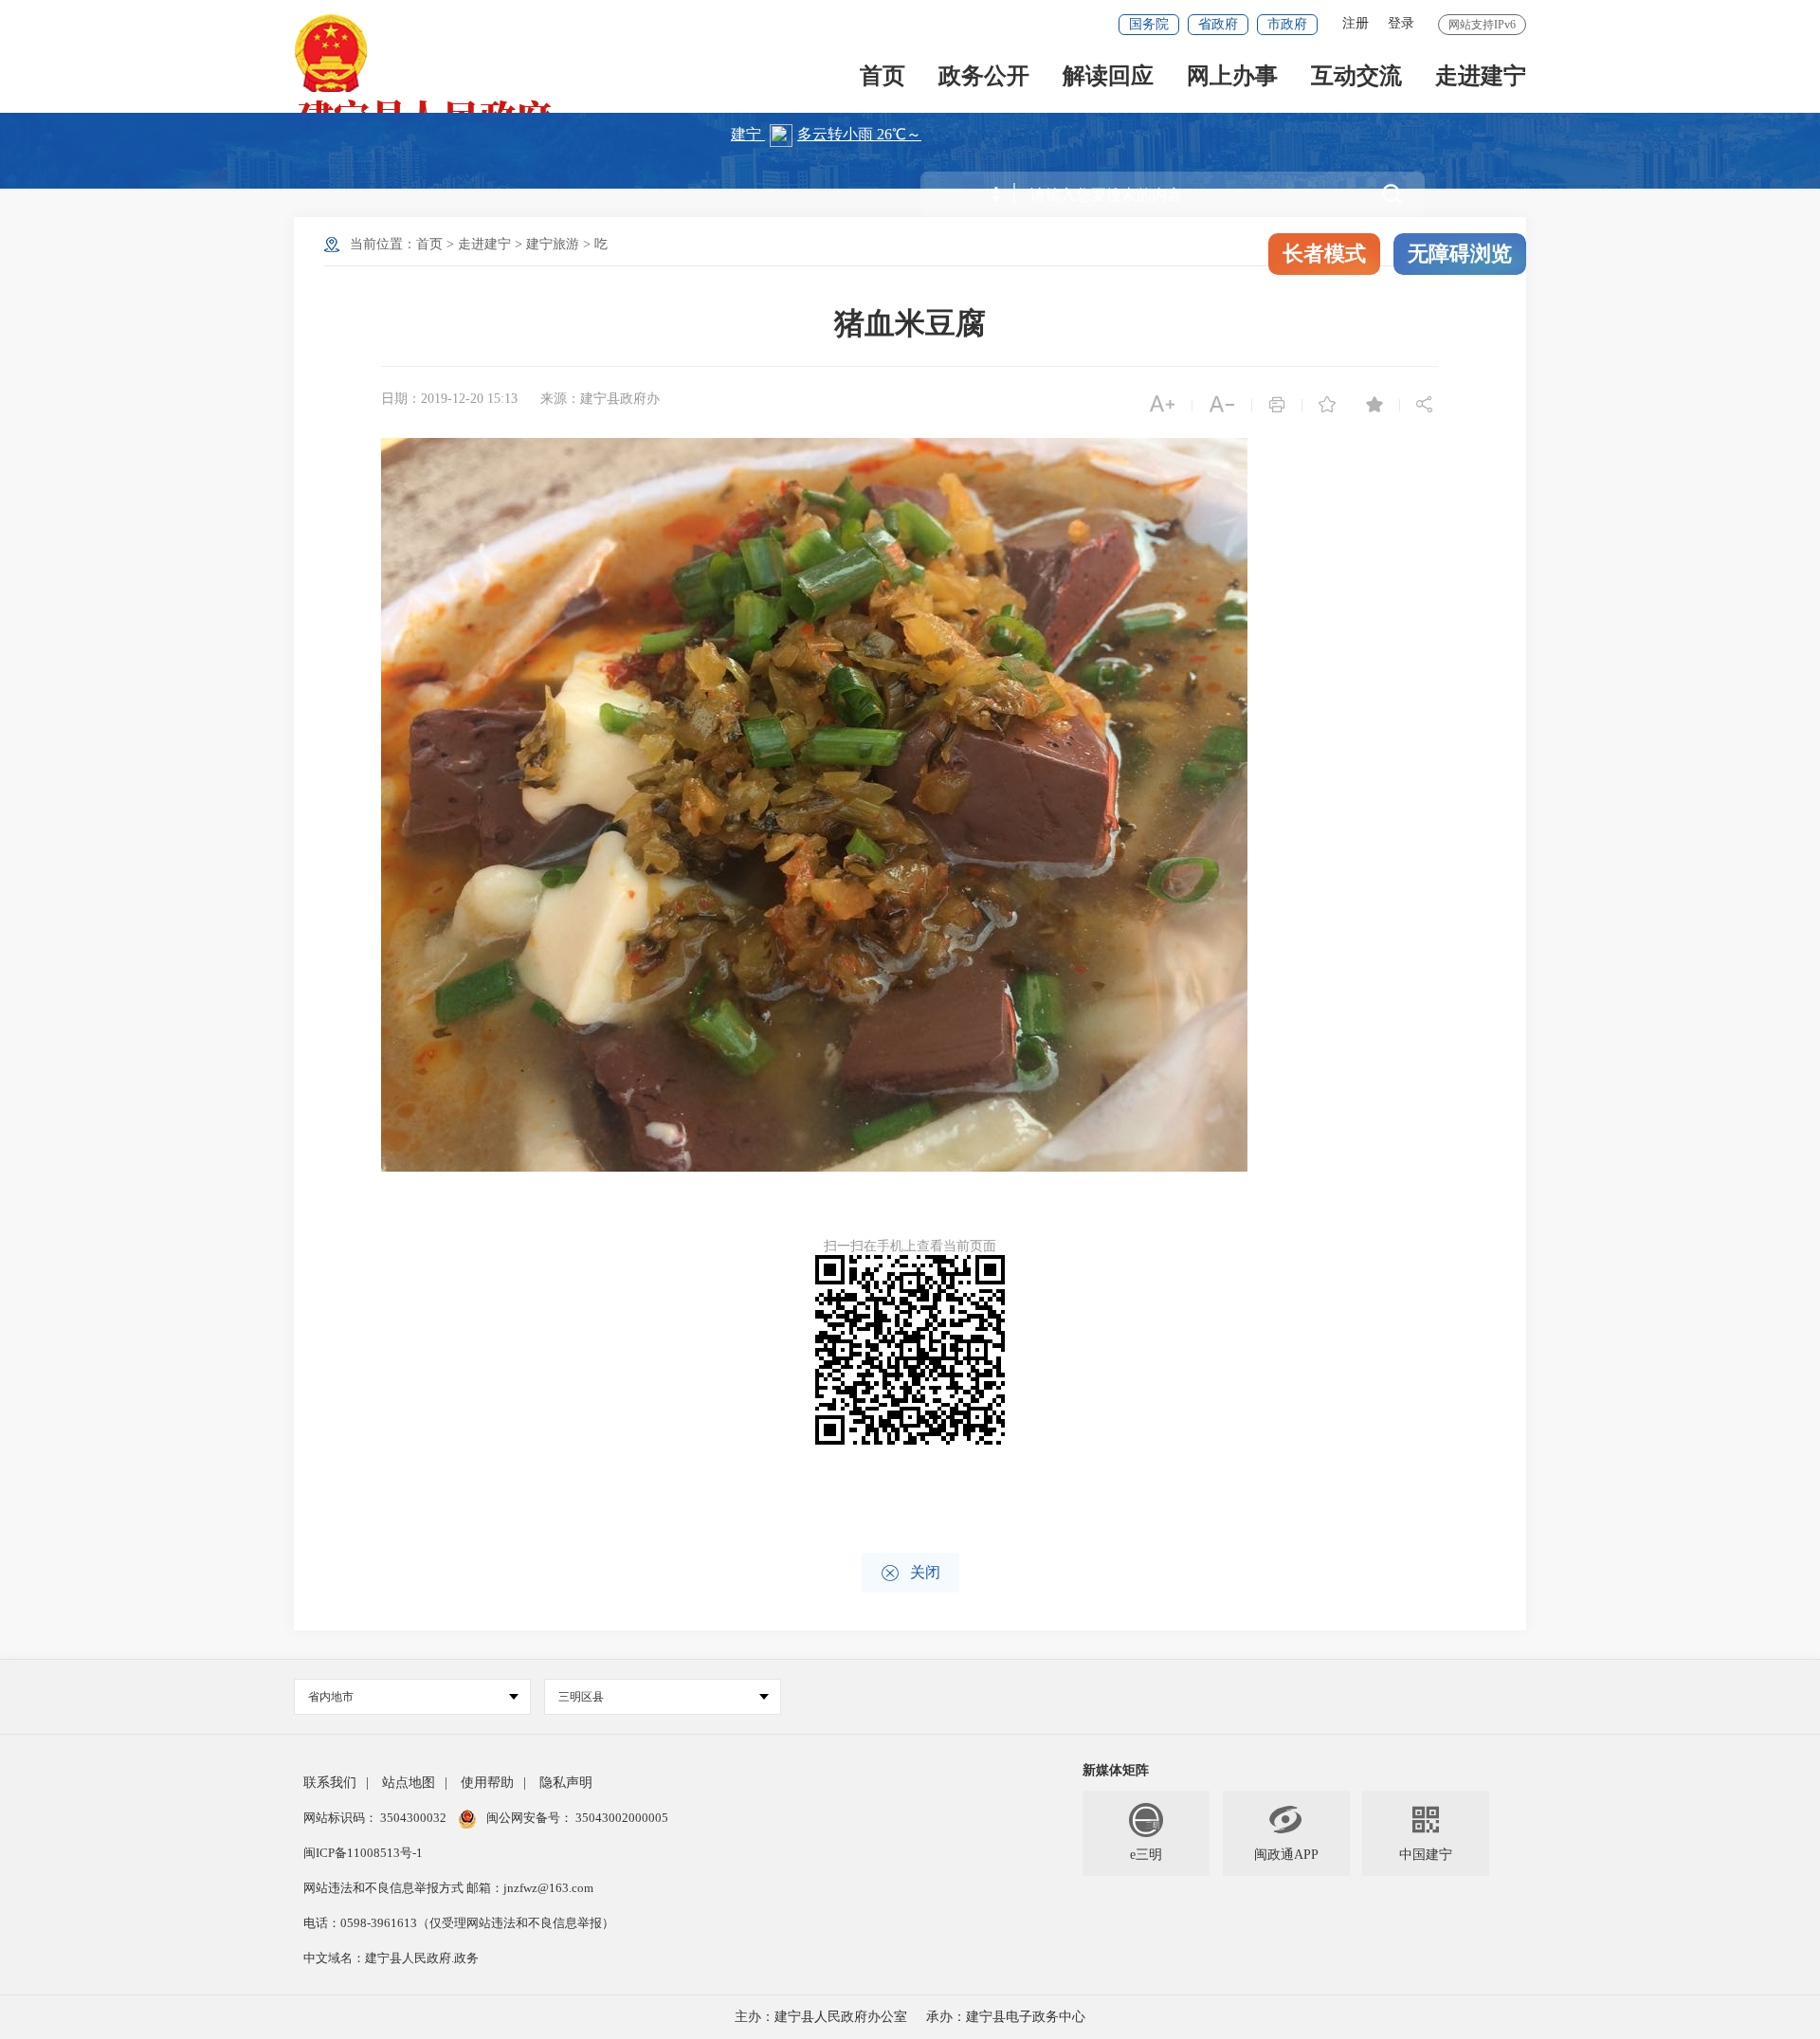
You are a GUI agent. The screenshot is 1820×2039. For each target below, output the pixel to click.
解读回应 (1108, 77)
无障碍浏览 (1460, 254)
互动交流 (1356, 77)
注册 (1356, 23)
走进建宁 (1481, 77)
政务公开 (984, 77)
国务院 (1149, 24)
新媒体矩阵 (1116, 1770)
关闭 (910, 1573)
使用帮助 (487, 1783)
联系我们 (330, 1783)
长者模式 (1324, 254)
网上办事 (1232, 77)
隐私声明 (566, 1783)
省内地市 (331, 1697)
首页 (883, 77)
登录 (1401, 23)
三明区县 (581, 1697)
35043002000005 (620, 1818)
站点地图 (409, 1783)
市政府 (1287, 24)
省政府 (1218, 24)
